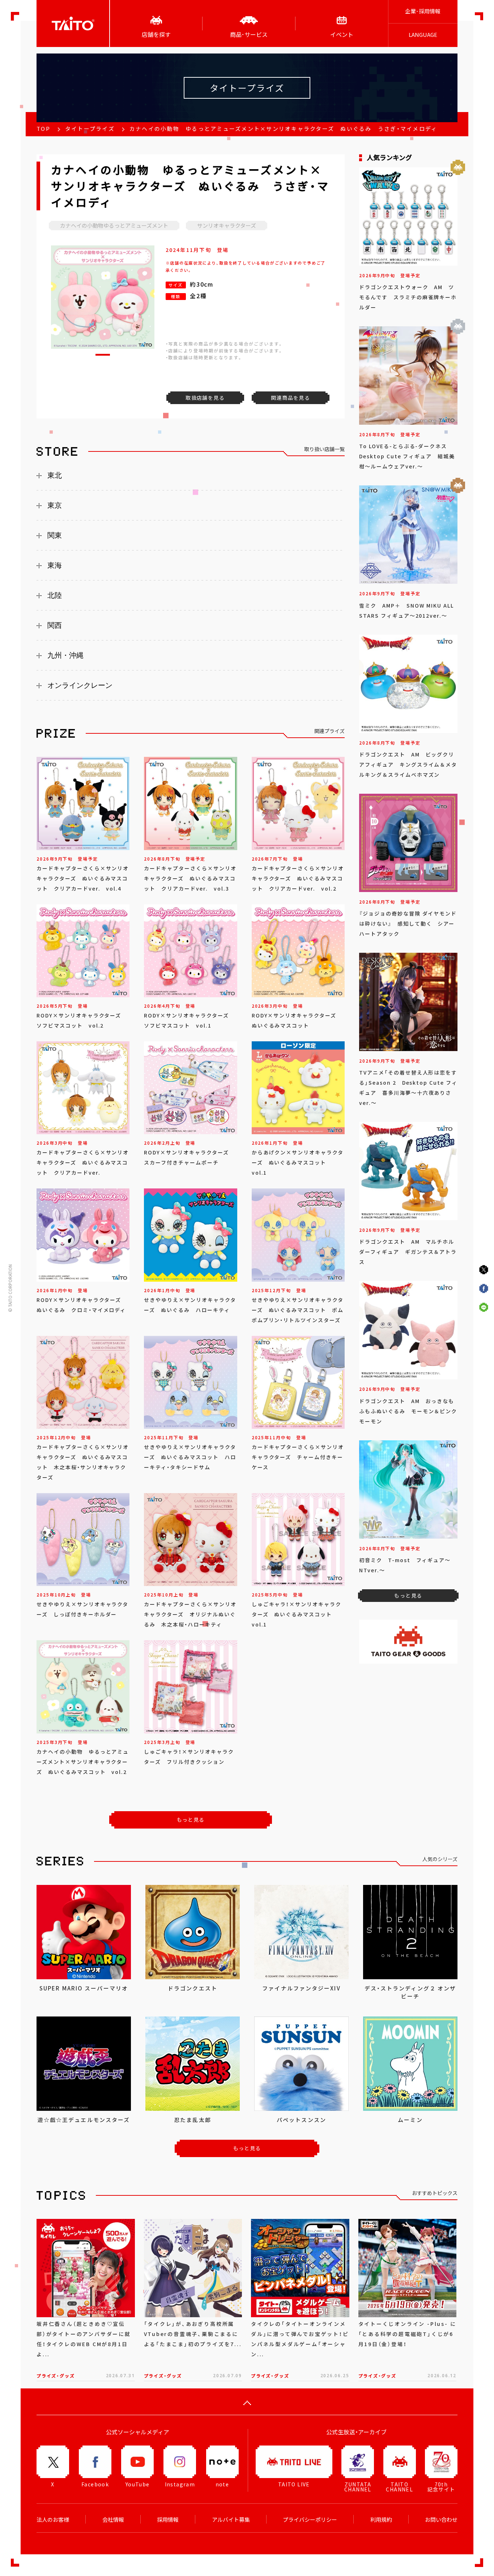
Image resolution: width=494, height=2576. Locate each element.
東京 (55, 505)
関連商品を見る (290, 398)
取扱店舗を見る (205, 398)
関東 (55, 535)
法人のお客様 (53, 2520)
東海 (55, 565)
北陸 (55, 595)
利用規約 (381, 2520)
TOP (43, 129)
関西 (55, 625)
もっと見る (191, 1820)
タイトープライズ (90, 129)
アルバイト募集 (231, 2520)
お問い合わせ (441, 2520)
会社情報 (113, 2520)
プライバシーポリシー (310, 2520)
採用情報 (168, 2520)
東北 (55, 475)
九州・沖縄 (65, 655)
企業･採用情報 (423, 11)
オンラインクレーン (80, 685)
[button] (103, 355)
